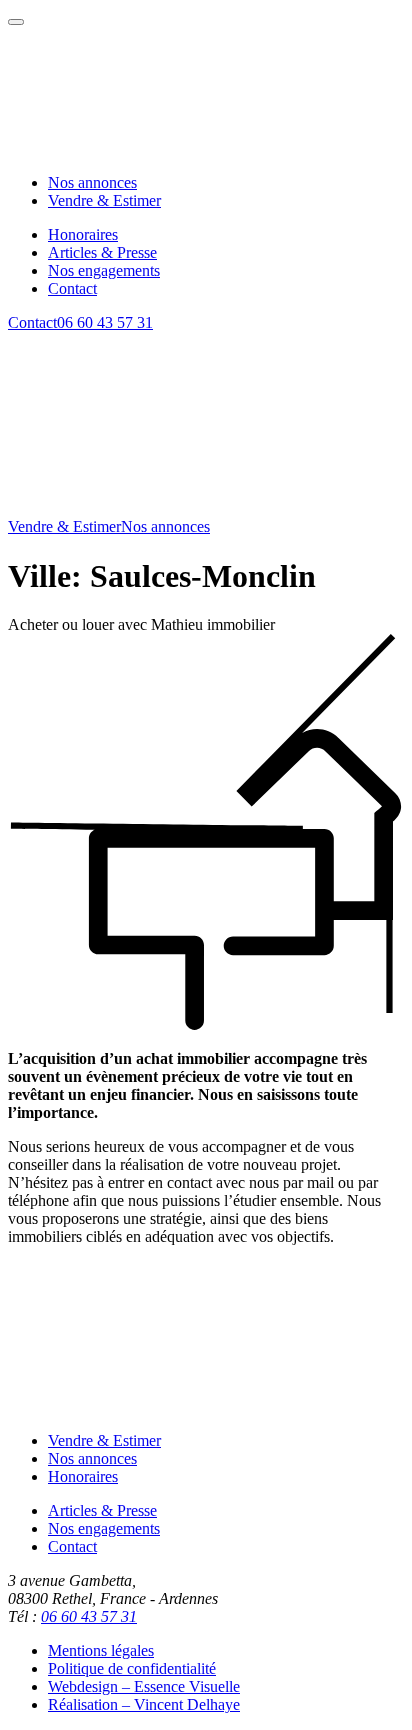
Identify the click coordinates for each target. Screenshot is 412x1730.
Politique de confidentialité (132, 1668)
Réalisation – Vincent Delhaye (144, 1704)
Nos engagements (104, 1528)
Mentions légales (101, 1650)
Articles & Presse (102, 1510)
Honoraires (83, 1476)
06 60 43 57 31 (105, 322)
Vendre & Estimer (64, 526)
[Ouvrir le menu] (16, 22)
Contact (32, 322)
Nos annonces (165, 526)
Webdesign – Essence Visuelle (144, 1686)
